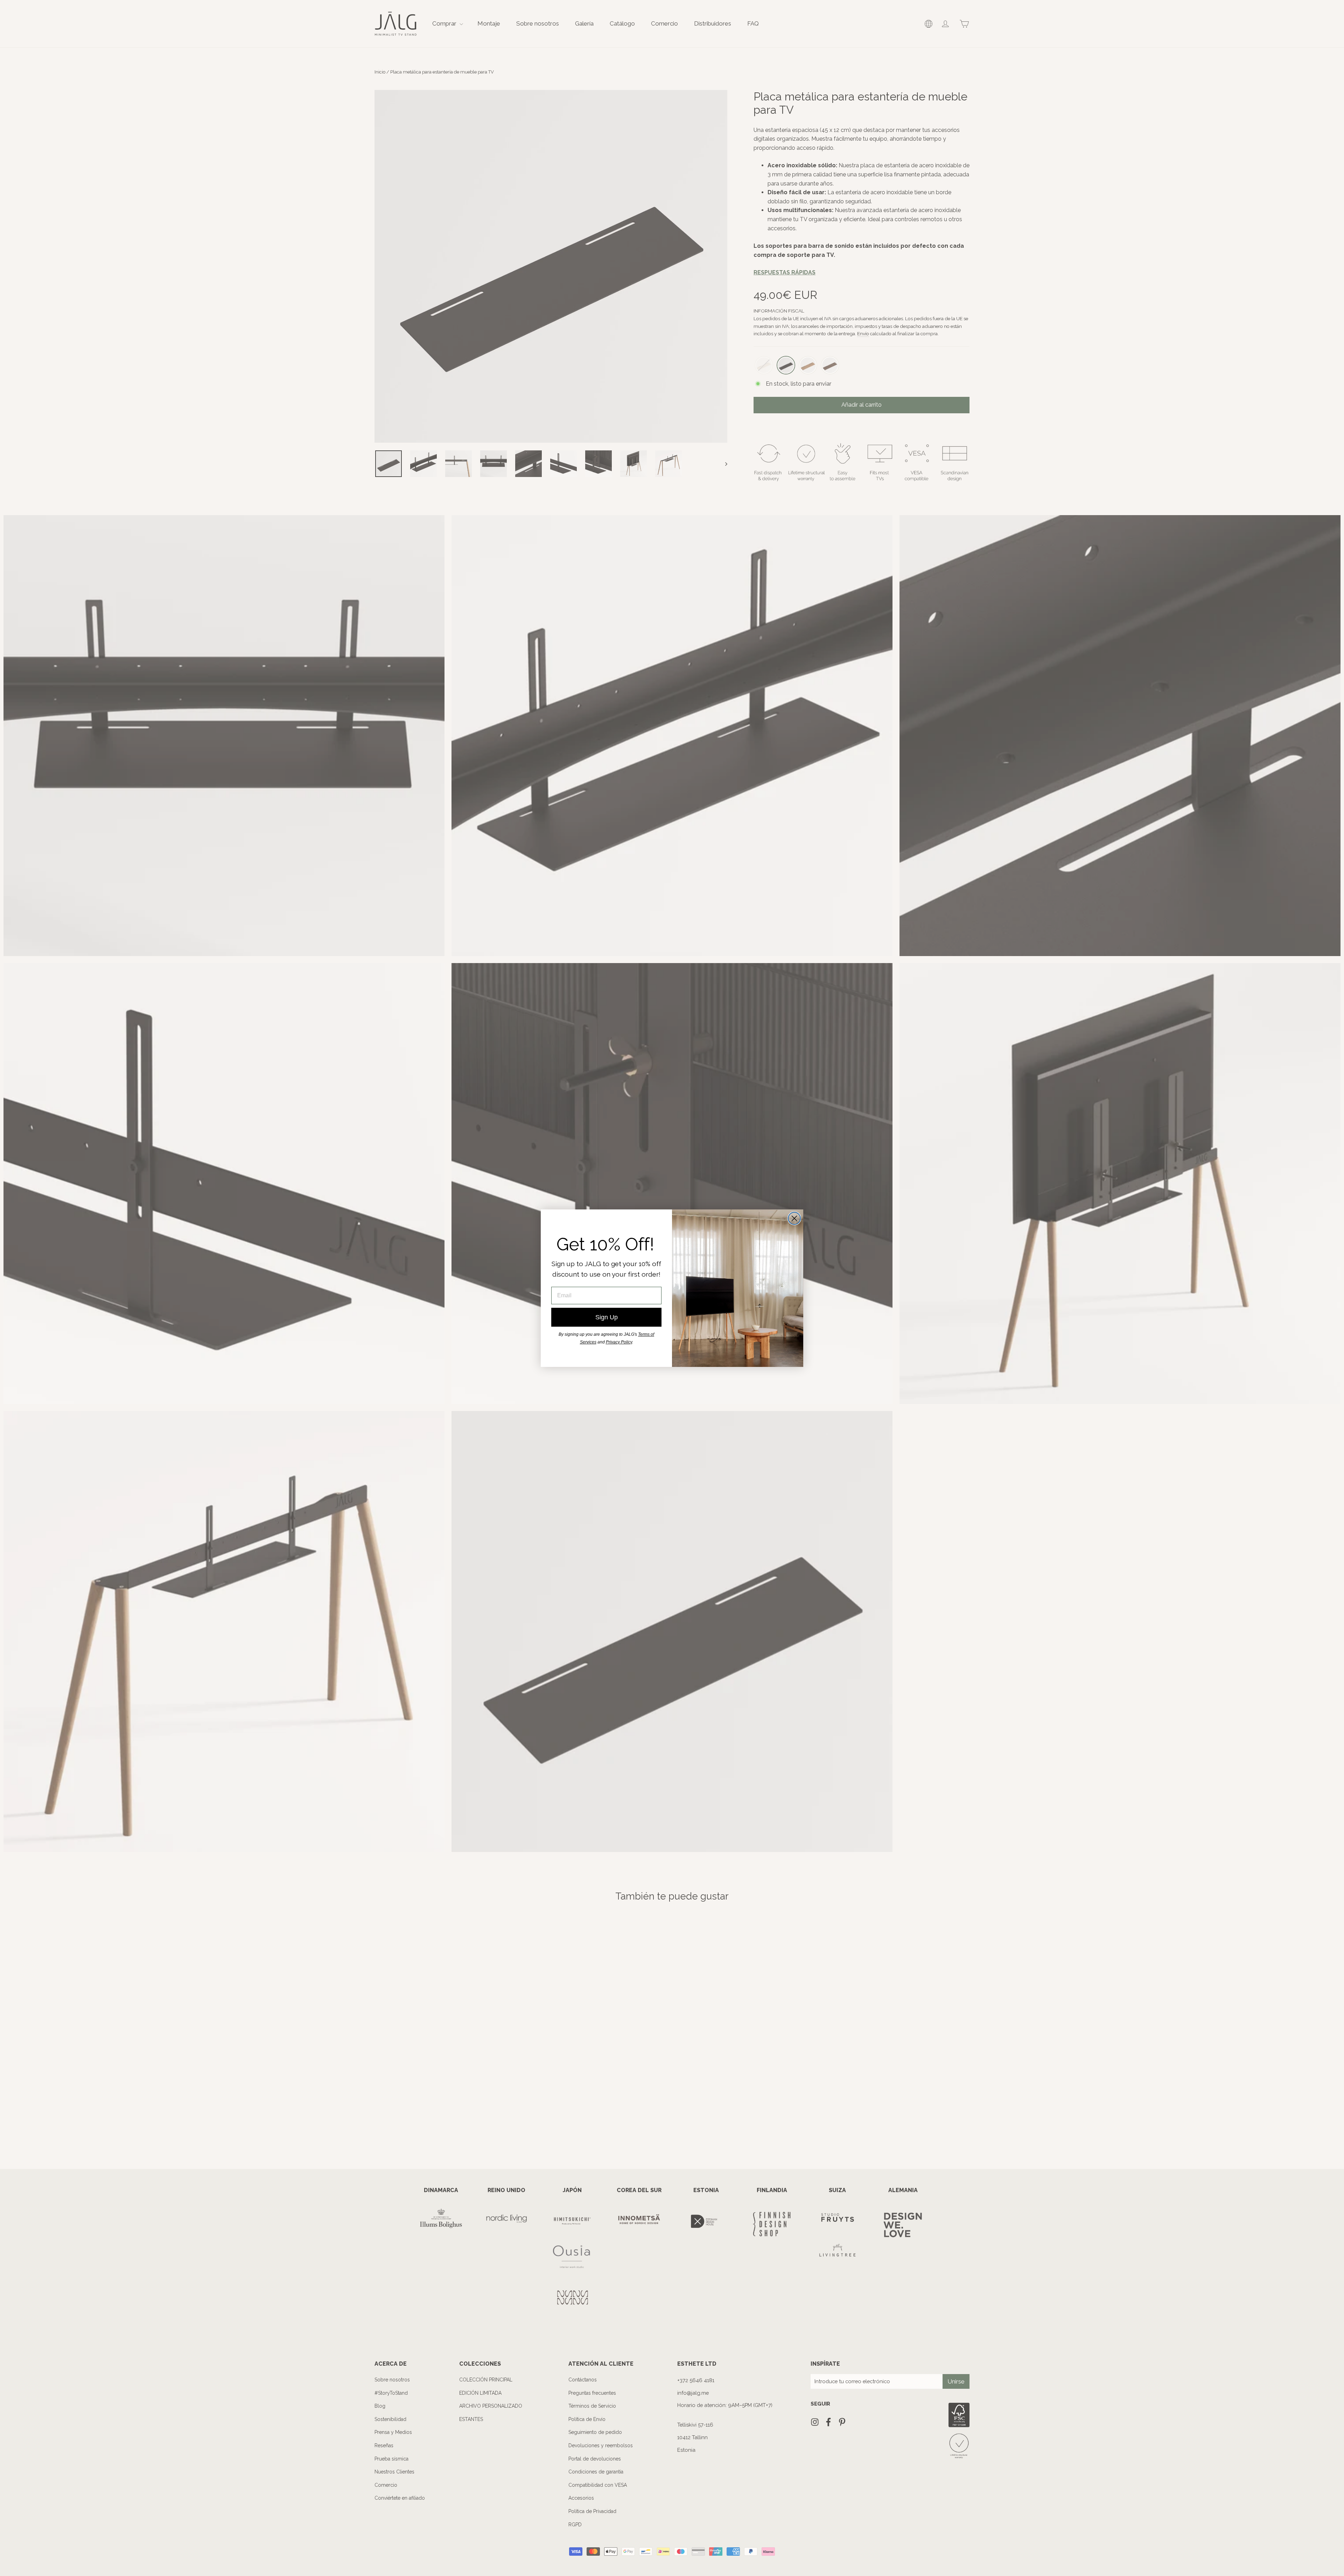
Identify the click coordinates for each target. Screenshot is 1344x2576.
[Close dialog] (794, 1218)
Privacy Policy (619, 1342)
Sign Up (607, 1317)
